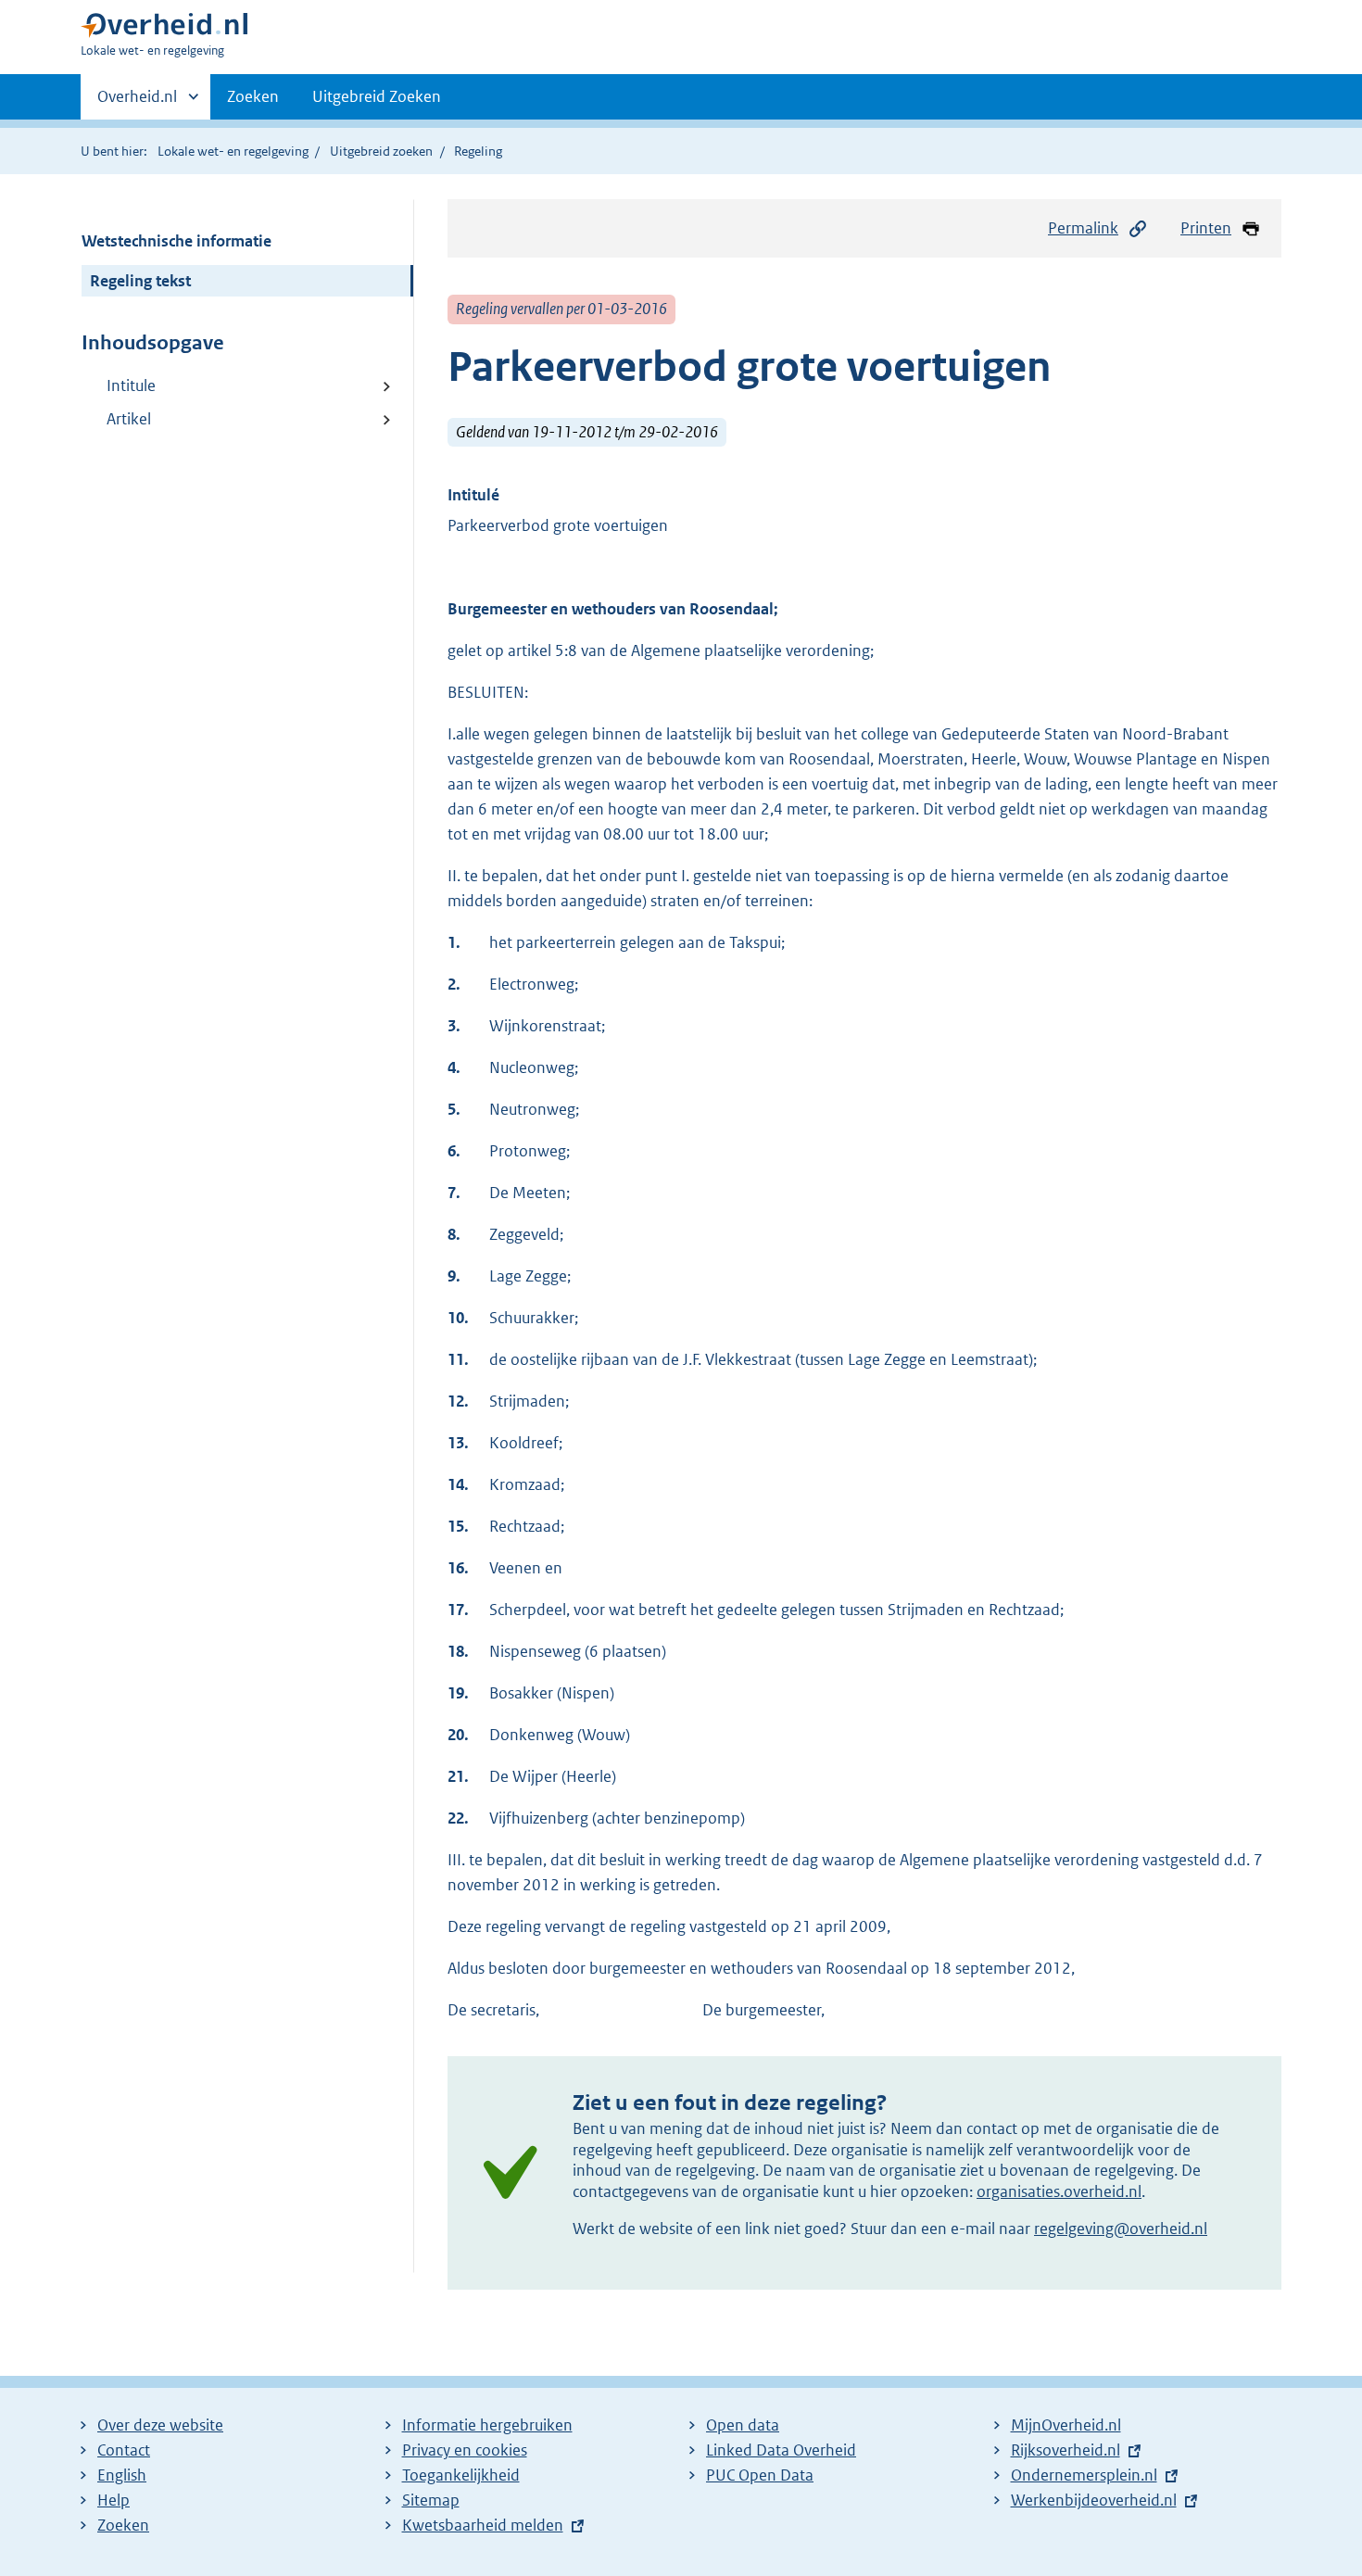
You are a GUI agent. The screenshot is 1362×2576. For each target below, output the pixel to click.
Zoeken (253, 96)
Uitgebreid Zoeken (377, 96)
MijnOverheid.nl (1066, 2425)
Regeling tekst (140, 281)
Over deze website (160, 2425)
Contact (124, 2450)
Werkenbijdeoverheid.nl (1094, 2500)
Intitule (131, 385)
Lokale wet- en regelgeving (233, 151)
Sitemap (431, 2500)
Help (113, 2500)
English (122, 2475)
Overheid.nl (137, 103)
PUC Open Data (760, 2475)
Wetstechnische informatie (177, 241)
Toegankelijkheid (461, 2475)
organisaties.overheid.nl (1059, 2191)
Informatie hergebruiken (487, 2425)
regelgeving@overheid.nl (1121, 2229)
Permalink (1083, 228)
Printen (1206, 228)
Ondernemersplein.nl (1084, 2475)
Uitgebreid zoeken (381, 151)
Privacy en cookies (465, 2450)
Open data (743, 2425)
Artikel (129, 419)
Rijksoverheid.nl (1066, 2450)
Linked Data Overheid (781, 2450)
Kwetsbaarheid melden (483, 2525)
